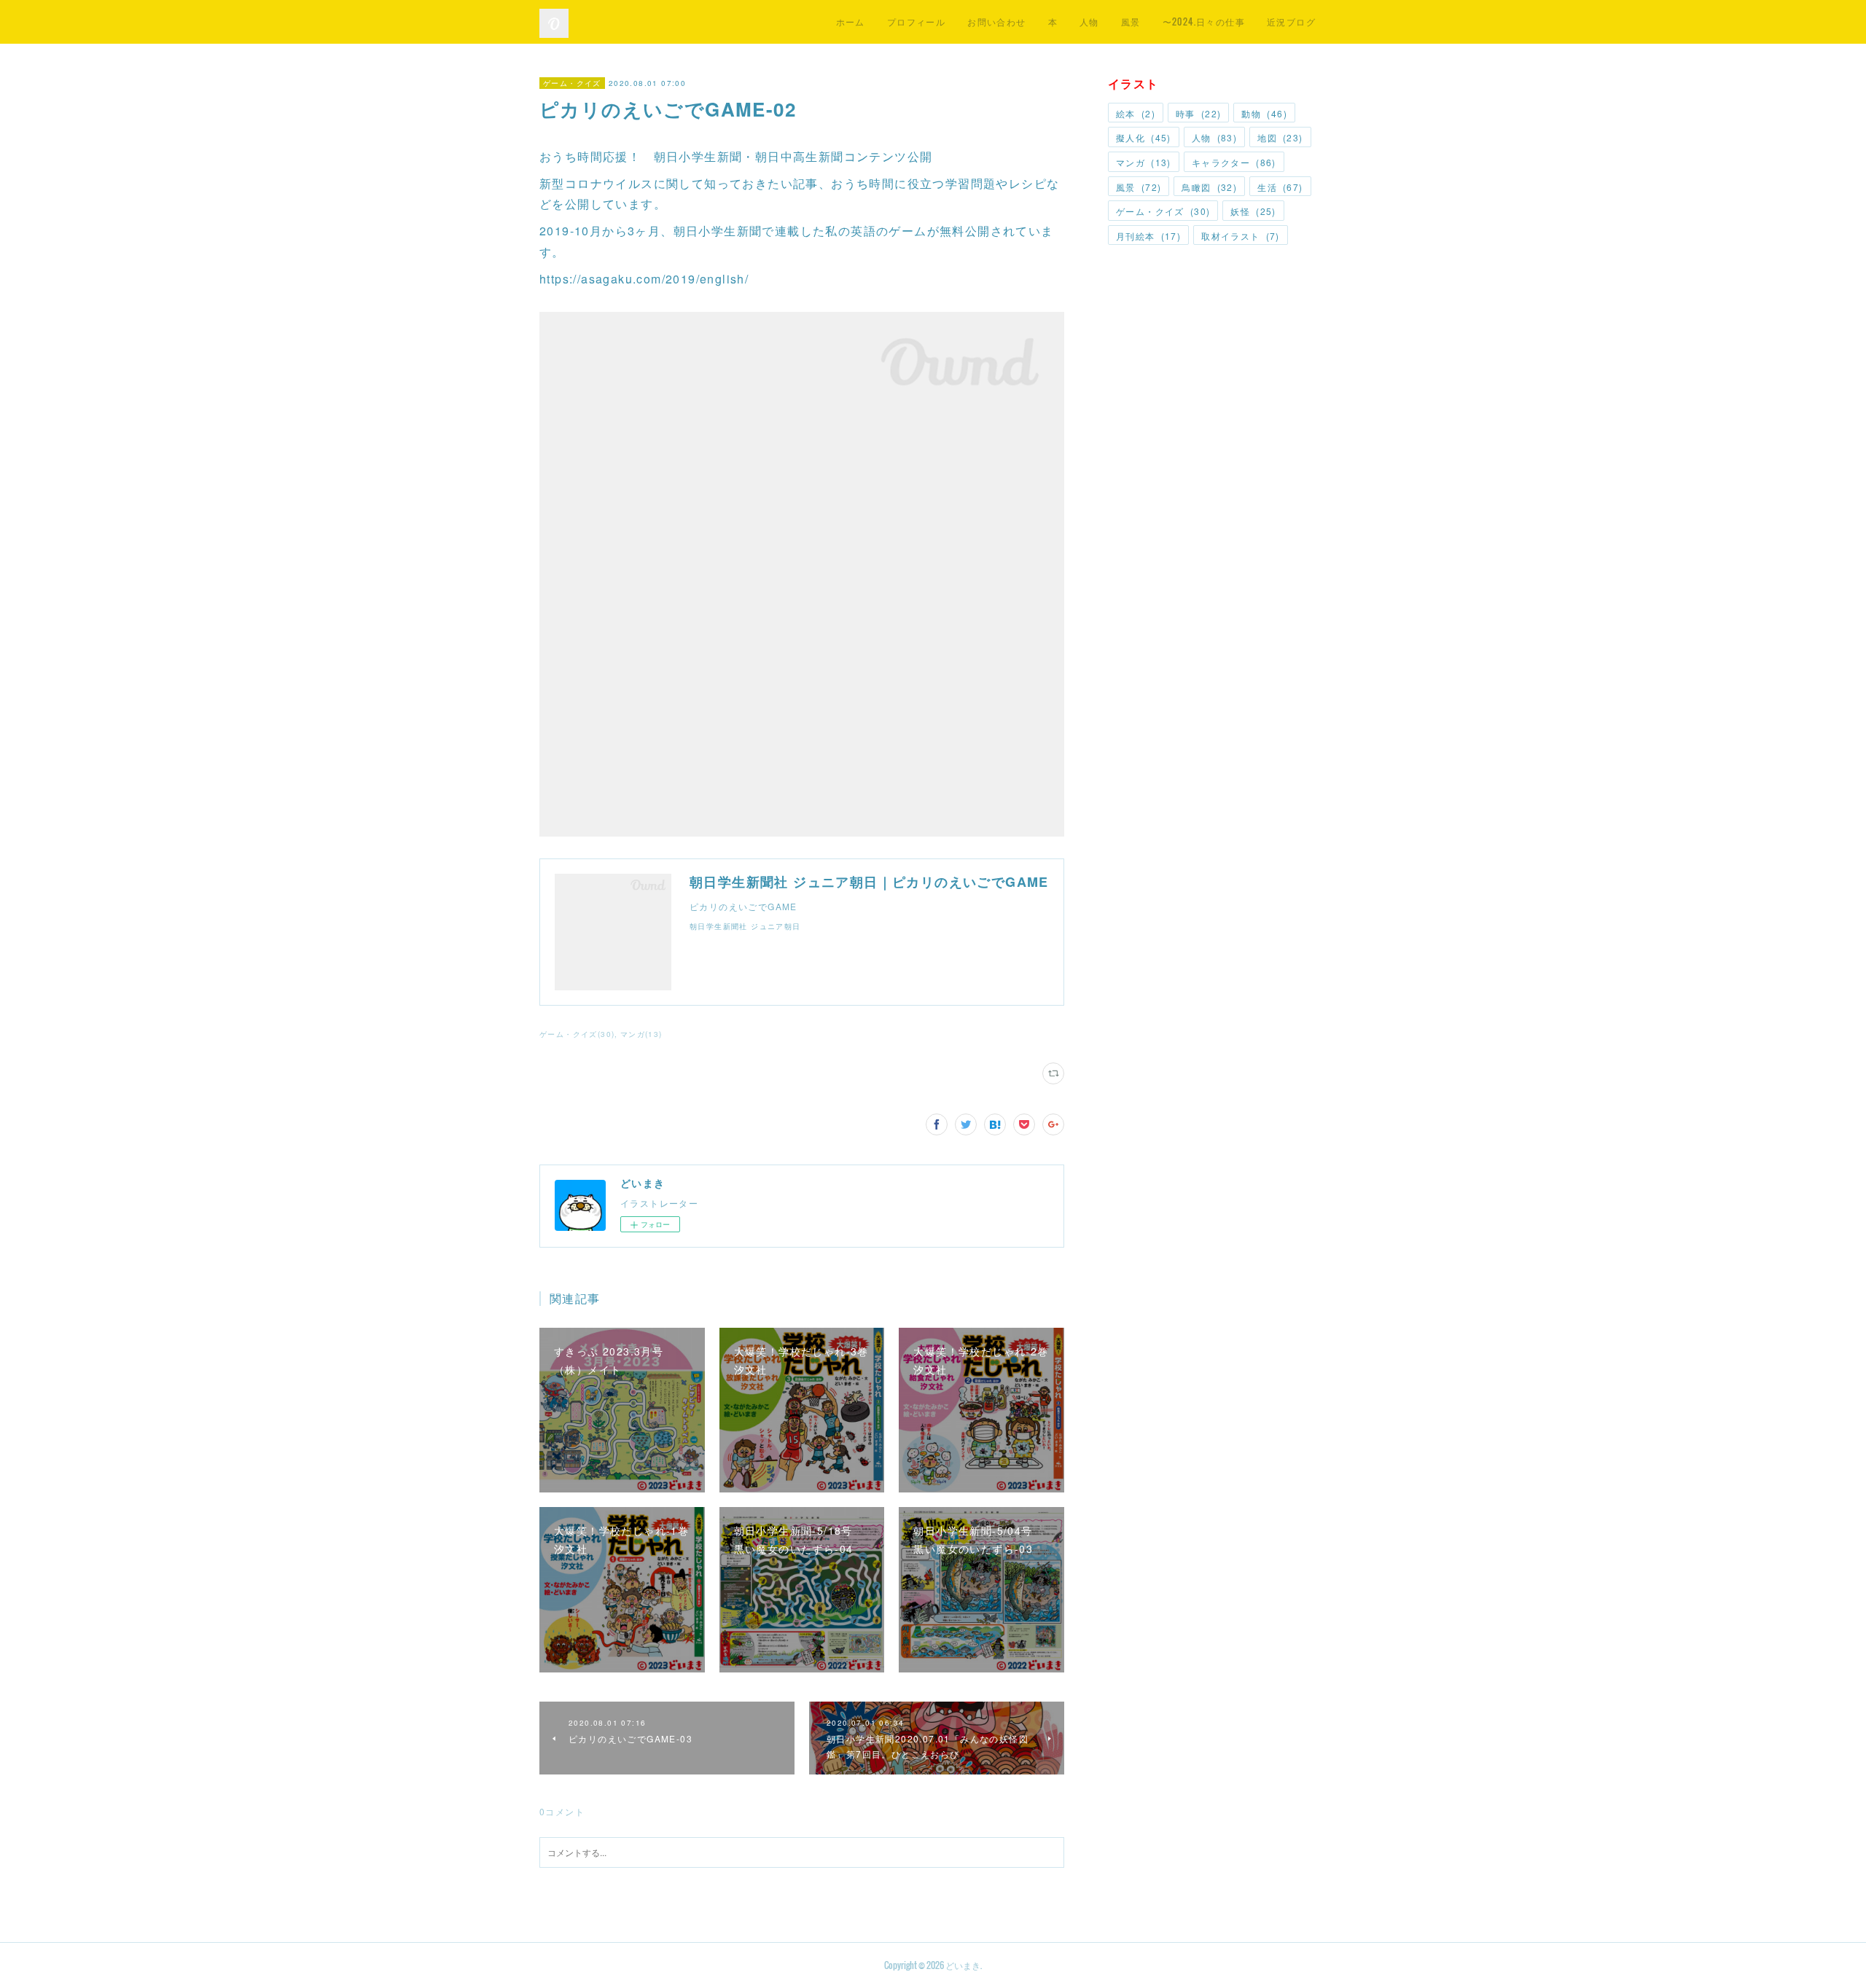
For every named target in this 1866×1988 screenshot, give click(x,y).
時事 (1198, 113)
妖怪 (1253, 211)
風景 (1131, 21)
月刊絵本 (1148, 236)
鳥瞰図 (1209, 187)
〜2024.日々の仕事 (1204, 21)
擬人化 (1144, 137)
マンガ (1144, 162)
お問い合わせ (996, 21)
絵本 (1136, 113)
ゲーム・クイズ (572, 83)
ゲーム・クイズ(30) (577, 1034)
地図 (1280, 137)
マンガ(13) (641, 1034)
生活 (1280, 187)
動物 (1264, 113)
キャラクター (1234, 162)
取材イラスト (1241, 236)
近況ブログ (1291, 21)
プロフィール (916, 21)
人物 (1089, 21)
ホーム (851, 21)
